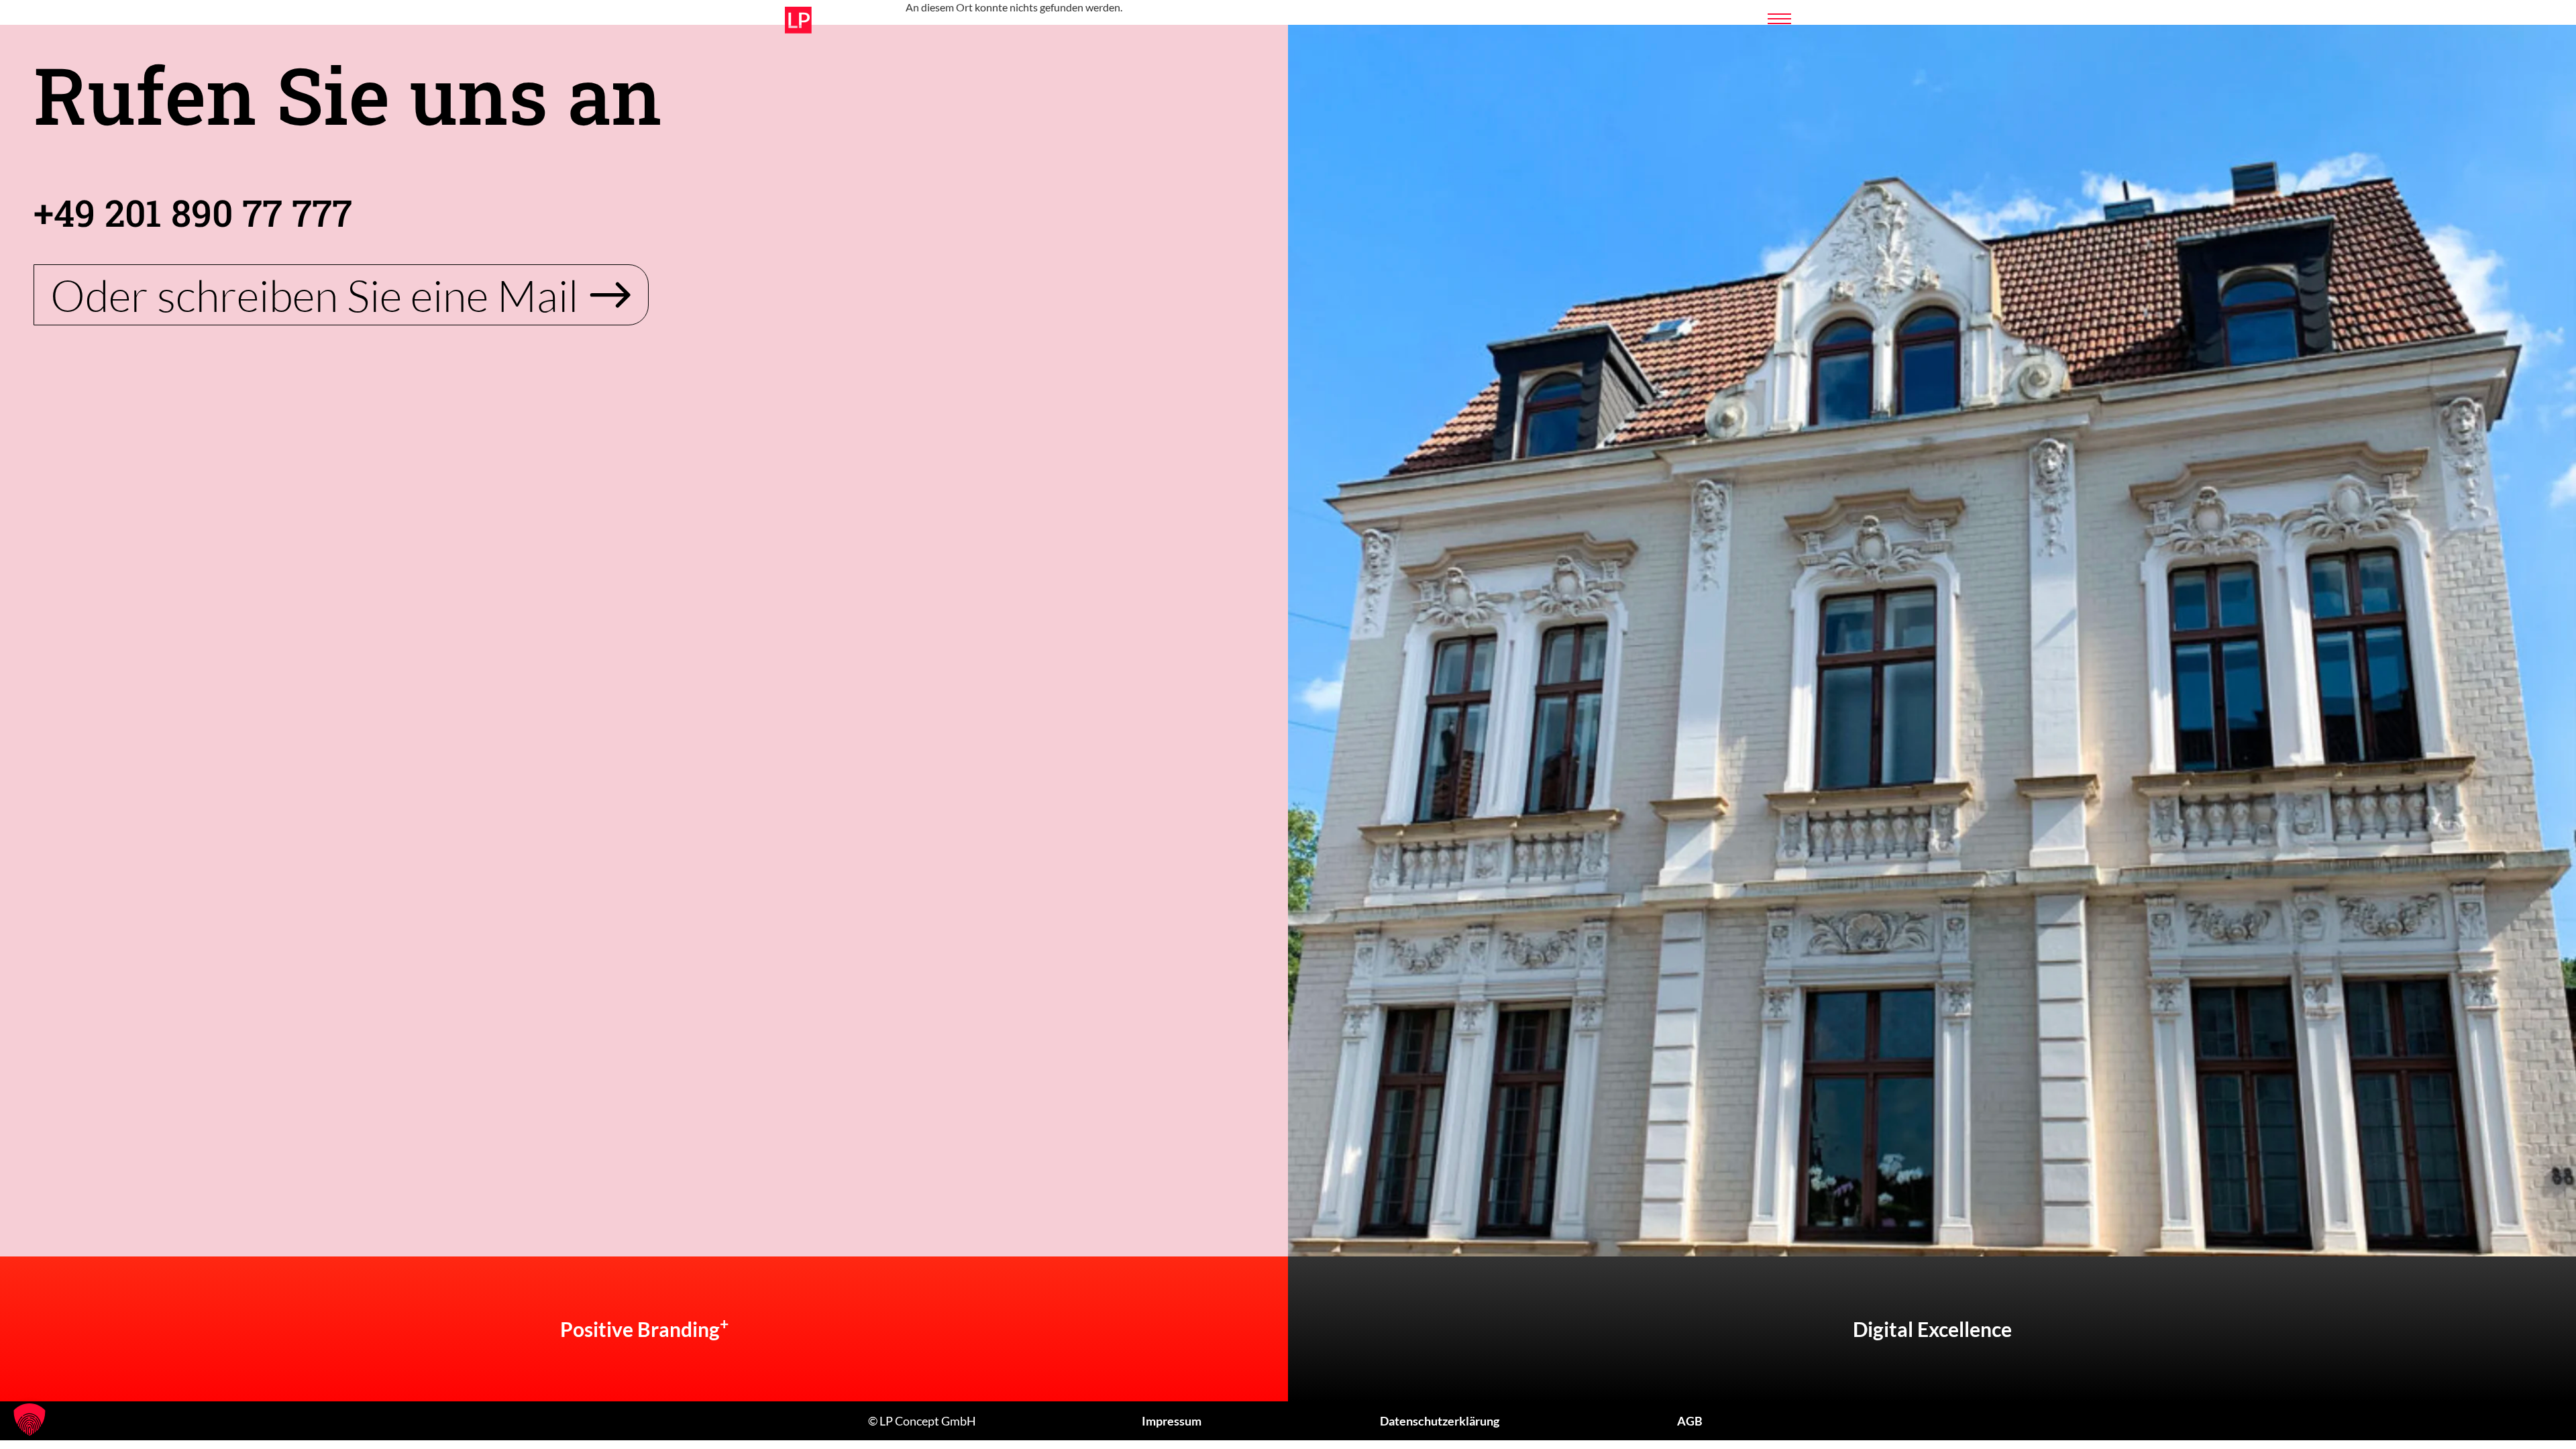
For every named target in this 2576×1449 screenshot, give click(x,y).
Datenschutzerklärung (1440, 1421)
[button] (30, 1419)
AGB (1690, 1421)
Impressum (1172, 1421)
